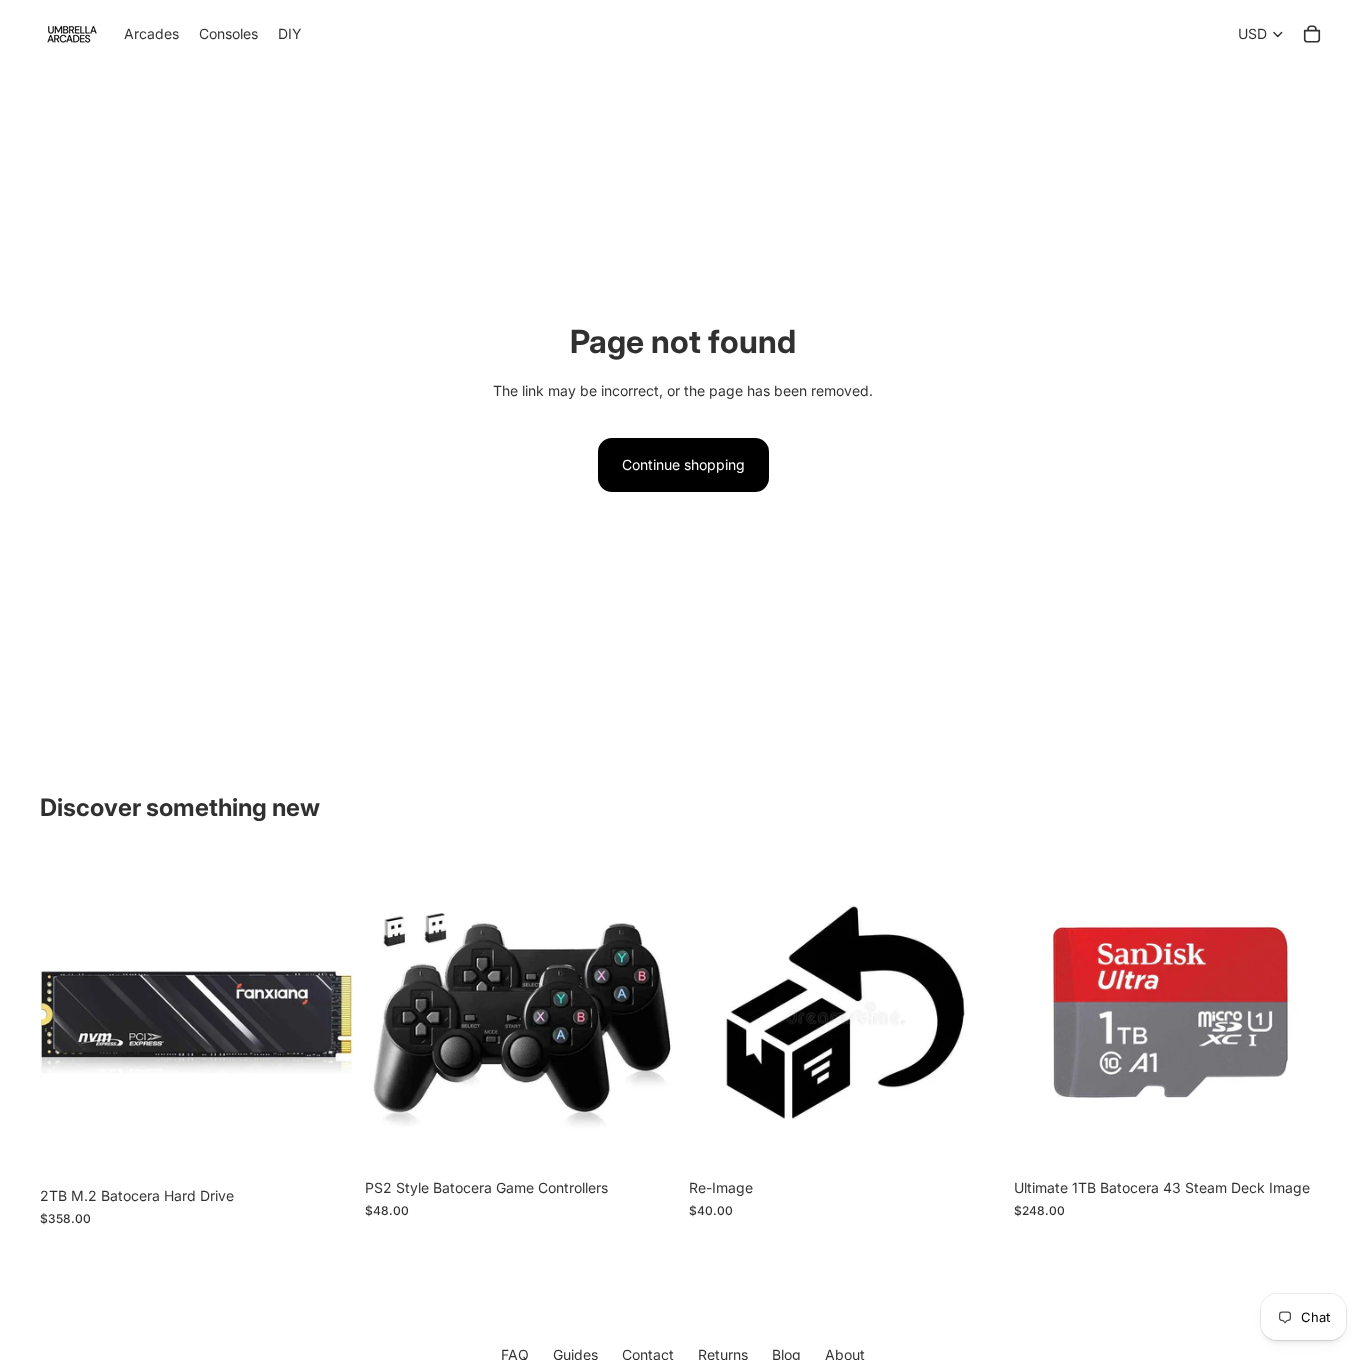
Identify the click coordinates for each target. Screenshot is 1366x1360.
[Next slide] (323, 1017)
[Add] (322, 1147)
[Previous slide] (70, 1017)
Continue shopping (683, 464)
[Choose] (971, 1139)
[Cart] (1312, 34)
